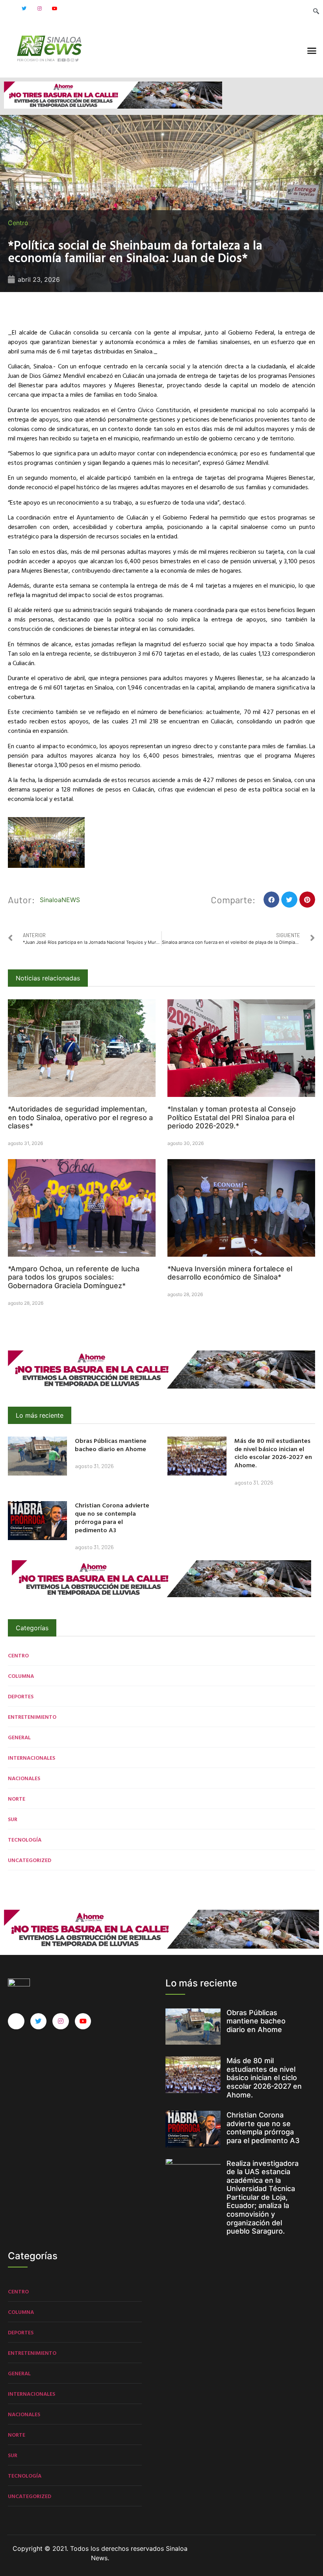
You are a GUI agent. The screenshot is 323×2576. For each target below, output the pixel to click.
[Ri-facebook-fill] (9, 9)
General (19, 1737)
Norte (17, 1798)
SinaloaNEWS (60, 900)
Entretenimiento (32, 1717)
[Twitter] (24, 9)
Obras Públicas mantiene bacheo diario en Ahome (111, 1445)
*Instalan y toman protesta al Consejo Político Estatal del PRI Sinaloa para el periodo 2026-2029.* (232, 1117)
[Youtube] (55, 9)
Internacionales (32, 1758)
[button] (312, 51)
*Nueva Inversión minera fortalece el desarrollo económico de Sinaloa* (230, 1273)
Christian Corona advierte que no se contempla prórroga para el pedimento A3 (112, 1517)
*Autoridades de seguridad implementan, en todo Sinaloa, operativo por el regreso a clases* (80, 1117)
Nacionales (24, 1778)
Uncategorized (30, 1860)
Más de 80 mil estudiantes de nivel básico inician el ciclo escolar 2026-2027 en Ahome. (273, 1453)
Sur (13, 1819)
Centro (18, 223)
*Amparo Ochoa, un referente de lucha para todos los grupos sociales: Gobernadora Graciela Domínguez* (74, 1277)
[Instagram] (39, 9)
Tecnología (25, 1839)
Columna (21, 1676)
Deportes (21, 1696)
